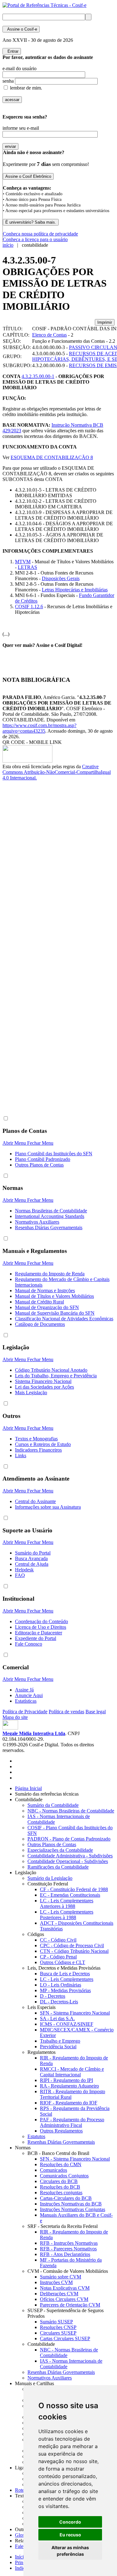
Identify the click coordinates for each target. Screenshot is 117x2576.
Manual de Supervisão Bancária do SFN (55, 1313)
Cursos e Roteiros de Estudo (43, 1444)
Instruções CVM (56, 2282)
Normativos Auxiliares (37, 1222)
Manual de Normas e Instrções (45, 1290)
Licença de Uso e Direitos (41, 1627)
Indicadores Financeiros (38, 1450)
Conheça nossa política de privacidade (40, 234)
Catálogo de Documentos (40, 1324)
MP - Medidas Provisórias (65, 1990)
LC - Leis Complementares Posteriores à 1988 (67, 1915)
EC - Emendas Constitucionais (70, 1895)
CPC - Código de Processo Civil (72, 1945)
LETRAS (27, 567)
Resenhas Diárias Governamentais (49, 1227)
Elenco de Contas (49, 335)
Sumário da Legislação (50, 1878)
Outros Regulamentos (61, 2131)
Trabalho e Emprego (60, 2041)
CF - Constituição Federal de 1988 (74, 1889)
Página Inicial (28, 1788)
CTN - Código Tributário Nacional (74, 1951)
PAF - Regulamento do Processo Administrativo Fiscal (72, 2122)
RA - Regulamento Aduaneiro (69, 2086)
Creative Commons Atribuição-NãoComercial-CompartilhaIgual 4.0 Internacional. (57, 772)
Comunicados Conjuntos (64, 2176)
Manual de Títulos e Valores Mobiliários (54, 1296)
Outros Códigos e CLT (63, 1962)
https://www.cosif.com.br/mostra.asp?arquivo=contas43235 (39, 728)
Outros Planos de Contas (39, 1165)
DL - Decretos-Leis (59, 2002)
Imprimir (105, 322)
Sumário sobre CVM (61, 2277)
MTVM (23, 562)
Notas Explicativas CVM (65, 2288)
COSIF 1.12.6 (29, 606)
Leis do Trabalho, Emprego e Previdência (56, 1376)
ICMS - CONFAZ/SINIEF (67, 2024)
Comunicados (54, 2170)
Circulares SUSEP (58, 2333)
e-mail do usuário (19, 68)
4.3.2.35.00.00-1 (38, 376)
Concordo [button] (70, 2522)
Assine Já (24, 1690)
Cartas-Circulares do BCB (66, 2198)
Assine (21, 29)
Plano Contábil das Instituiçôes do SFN (54, 1154)
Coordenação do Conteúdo (41, 1621)
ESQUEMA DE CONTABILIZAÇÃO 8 (52, 457)
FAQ (20, 1575)
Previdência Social (58, 2047)
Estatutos (36, 2136)
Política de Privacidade (25, 1712)
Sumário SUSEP (56, 2322)
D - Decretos (53, 1996)
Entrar (12, 51)
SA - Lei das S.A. (57, 2018)
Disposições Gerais (61, 578)
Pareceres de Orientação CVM (70, 2305)
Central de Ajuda (32, 1564)
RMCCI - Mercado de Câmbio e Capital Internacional (72, 2072)
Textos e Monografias (36, 1439)
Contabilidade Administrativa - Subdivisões (70, 1856)
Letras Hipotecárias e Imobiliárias (75, 590)
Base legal (96, 1712)
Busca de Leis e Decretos (65, 1974)
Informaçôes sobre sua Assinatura (48, 1507)
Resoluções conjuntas (61, 2193)
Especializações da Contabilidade (60, 1850)
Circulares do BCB (59, 2181)
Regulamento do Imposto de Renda (50, 1274)
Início (21, 2557)
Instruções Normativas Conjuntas (73, 2209)
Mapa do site (15, 1717)
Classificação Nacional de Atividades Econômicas (64, 1319)
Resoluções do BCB (60, 2187)
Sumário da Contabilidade (53, 1805)
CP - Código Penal (58, 1957)
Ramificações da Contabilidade (58, 1867)
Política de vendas (66, 1712)
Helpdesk (24, 1570)
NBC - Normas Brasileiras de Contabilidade (71, 1811)
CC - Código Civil (58, 1940)
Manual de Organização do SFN (47, 1307)
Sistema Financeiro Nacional (43, 1381)
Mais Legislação (31, 1392)
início (8, 245)
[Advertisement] (27, 885)
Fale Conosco (29, 1644)
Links (21, 1455)
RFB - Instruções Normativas (69, 2243)
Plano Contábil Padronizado (43, 1159)
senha (8, 81)
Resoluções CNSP (58, 2327)
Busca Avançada (31, 1558)
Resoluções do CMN (61, 2164)
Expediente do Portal (36, 1638)
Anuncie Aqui (29, 1695)
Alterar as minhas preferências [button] (70, 2551)
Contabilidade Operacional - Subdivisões (68, 1861)
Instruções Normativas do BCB (71, 2204)
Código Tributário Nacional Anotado (51, 1370)
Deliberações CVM (59, 2294)
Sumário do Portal (33, 1553)
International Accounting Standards (50, 1216)
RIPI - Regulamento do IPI (66, 2080)
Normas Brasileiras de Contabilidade (51, 1211)
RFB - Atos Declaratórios (65, 2254)
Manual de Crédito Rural (39, 1302)
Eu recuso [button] (70, 2535)
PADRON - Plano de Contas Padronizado (69, 1839)
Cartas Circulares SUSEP (65, 2338)
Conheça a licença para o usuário (35, 239)
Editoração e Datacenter (39, 1633)
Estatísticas (26, 1701)
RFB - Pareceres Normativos (68, 2249)
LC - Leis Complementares (67, 1979)
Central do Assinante (35, 1501)
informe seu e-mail (21, 128)
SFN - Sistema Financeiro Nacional (75, 2013)
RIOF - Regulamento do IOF (69, 2103)
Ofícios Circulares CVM (64, 2299)
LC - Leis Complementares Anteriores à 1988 (67, 1903)
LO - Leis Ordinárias (61, 1985)
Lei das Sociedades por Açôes (44, 1387)
